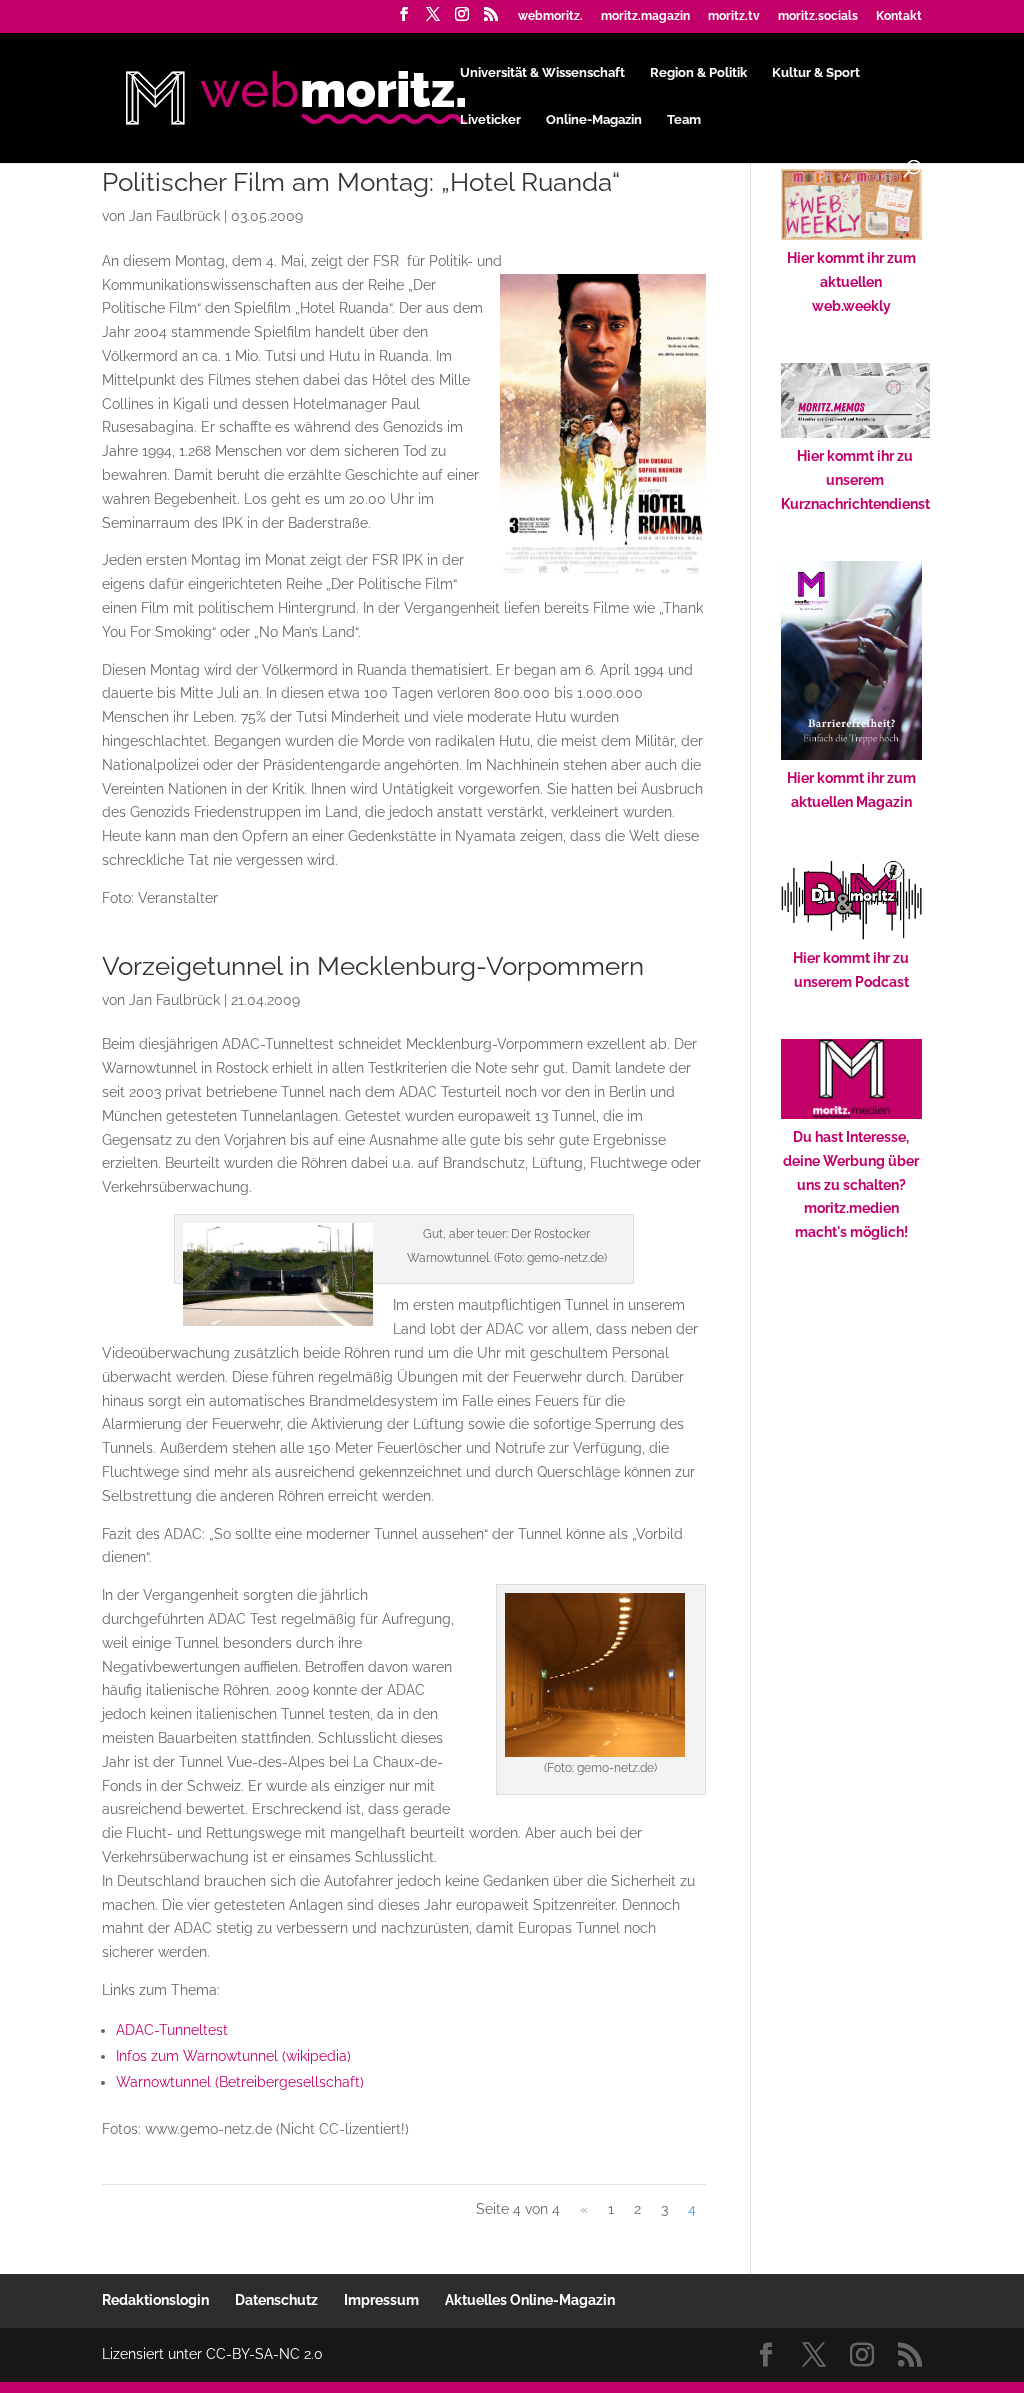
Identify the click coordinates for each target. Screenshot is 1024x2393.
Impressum (381, 2300)
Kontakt (899, 16)
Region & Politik (698, 73)
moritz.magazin (645, 16)
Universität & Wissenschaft (542, 73)
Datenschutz (276, 2300)
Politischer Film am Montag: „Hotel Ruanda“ (361, 182)
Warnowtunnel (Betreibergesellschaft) (240, 2082)
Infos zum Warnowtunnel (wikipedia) (233, 2056)
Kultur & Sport (816, 73)
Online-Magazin (594, 120)
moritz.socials (818, 16)
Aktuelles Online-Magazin (530, 2300)
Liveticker (490, 120)
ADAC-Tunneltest (172, 2030)
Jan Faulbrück (174, 216)
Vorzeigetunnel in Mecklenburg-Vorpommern (373, 966)
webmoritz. (550, 16)
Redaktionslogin (155, 2300)
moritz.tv (734, 16)
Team (684, 120)
